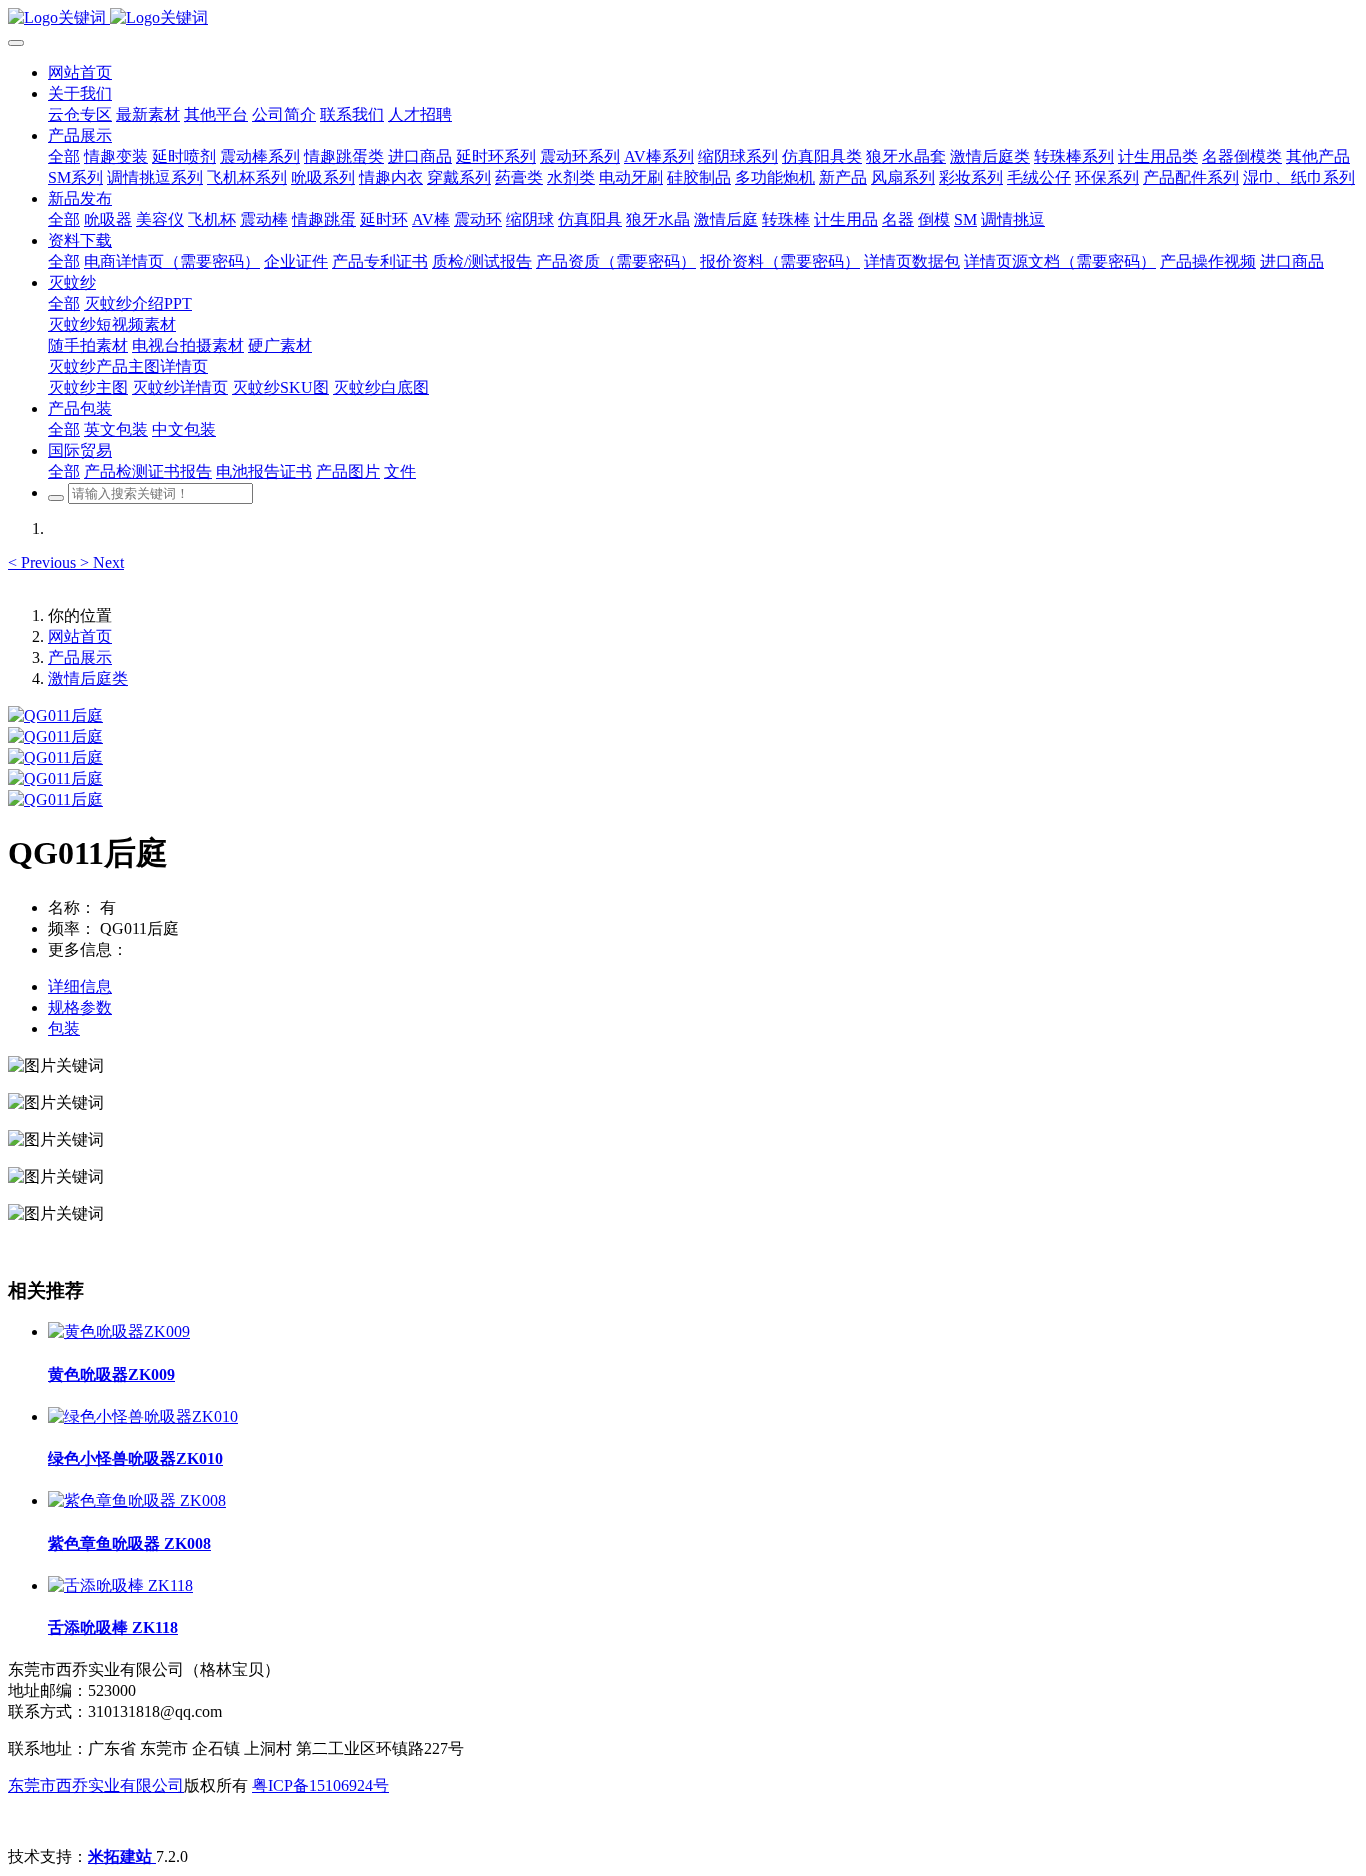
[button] (44, 562)
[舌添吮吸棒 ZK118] (120, 1585)
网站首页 (80, 72)
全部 (64, 156)
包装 (64, 1028)
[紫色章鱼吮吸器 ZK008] (137, 1500)
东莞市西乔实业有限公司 (96, 1785)
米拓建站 (122, 1856)
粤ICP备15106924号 (320, 1785)
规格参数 (80, 1007)
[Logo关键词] (683, 18)
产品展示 (80, 657)
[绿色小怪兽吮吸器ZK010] (143, 1416)
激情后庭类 (88, 678)
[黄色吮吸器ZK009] (119, 1331)
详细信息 (80, 986)
